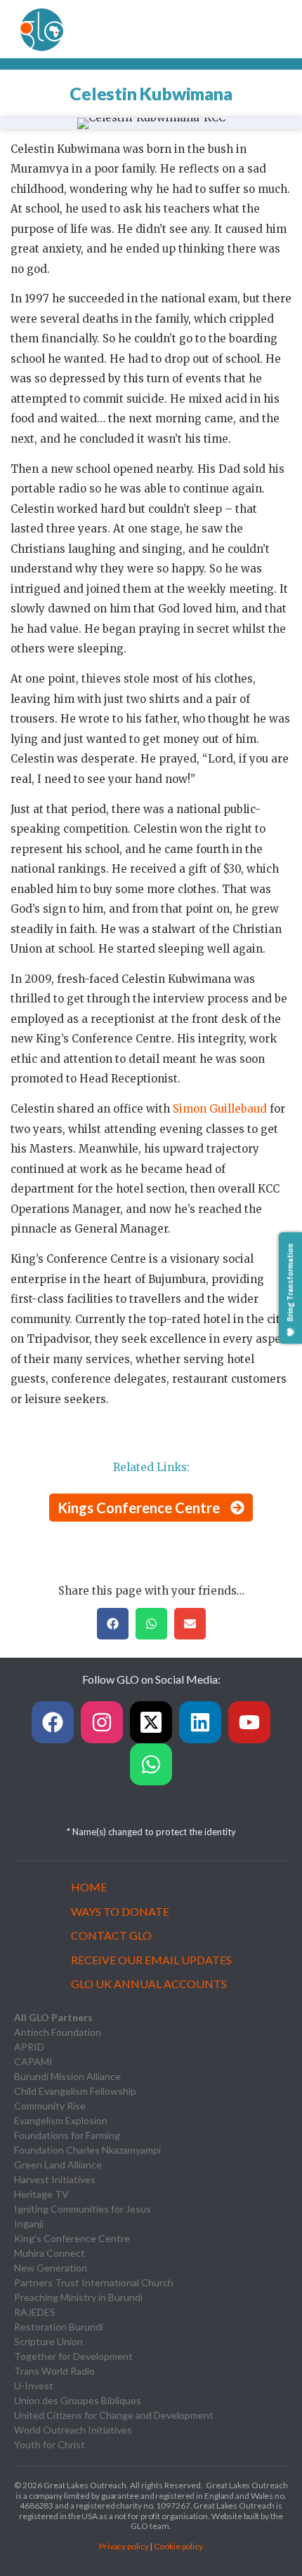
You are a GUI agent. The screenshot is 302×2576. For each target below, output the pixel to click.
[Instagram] (102, 1722)
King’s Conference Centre (72, 2238)
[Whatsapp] (151, 1764)
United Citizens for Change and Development (114, 2415)
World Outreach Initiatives (73, 2430)
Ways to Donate (120, 1911)
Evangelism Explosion (61, 2120)
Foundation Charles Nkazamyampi (87, 2150)
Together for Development (73, 2356)
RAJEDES (35, 2312)
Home (89, 1887)
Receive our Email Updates (151, 1960)
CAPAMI (33, 2061)
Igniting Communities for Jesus (83, 2209)
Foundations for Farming (67, 2135)
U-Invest (34, 2386)
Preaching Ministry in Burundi (78, 2297)
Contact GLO (111, 1935)
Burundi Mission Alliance (67, 2076)
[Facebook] (53, 1722)
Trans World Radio (54, 2371)
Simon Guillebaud (220, 1109)
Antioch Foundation (58, 2032)
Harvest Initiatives (55, 2179)
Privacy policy (124, 2546)
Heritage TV (41, 2194)
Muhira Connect (50, 2253)
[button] (113, 1624)
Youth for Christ (50, 2444)
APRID (29, 2047)
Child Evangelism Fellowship (75, 2091)
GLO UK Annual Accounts (149, 1984)
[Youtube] (249, 1722)
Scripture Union (48, 2341)
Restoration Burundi (59, 2327)
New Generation (51, 2268)
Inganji (29, 2223)
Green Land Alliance (58, 2165)
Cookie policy (178, 2546)
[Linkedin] (200, 1722)
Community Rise (50, 2106)
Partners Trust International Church (94, 2282)
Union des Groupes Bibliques (78, 2400)
